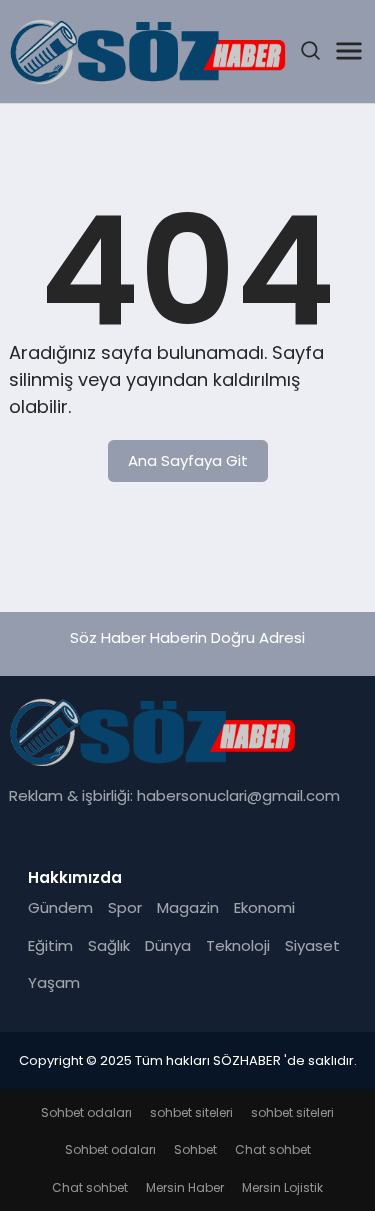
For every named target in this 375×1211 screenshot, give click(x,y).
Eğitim (50, 945)
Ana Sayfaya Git (188, 460)
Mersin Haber (185, 1187)
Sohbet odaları (86, 1112)
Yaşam (54, 982)
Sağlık (109, 945)
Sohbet (195, 1149)
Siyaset (312, 945)
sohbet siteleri (191, 1112)
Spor (125, 907)
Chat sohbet (273, 1149)
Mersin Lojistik (282, 1187)
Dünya (168, 945)
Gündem (60, 907)
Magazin (188, 907)
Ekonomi (264, 907)
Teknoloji (238, 945)
